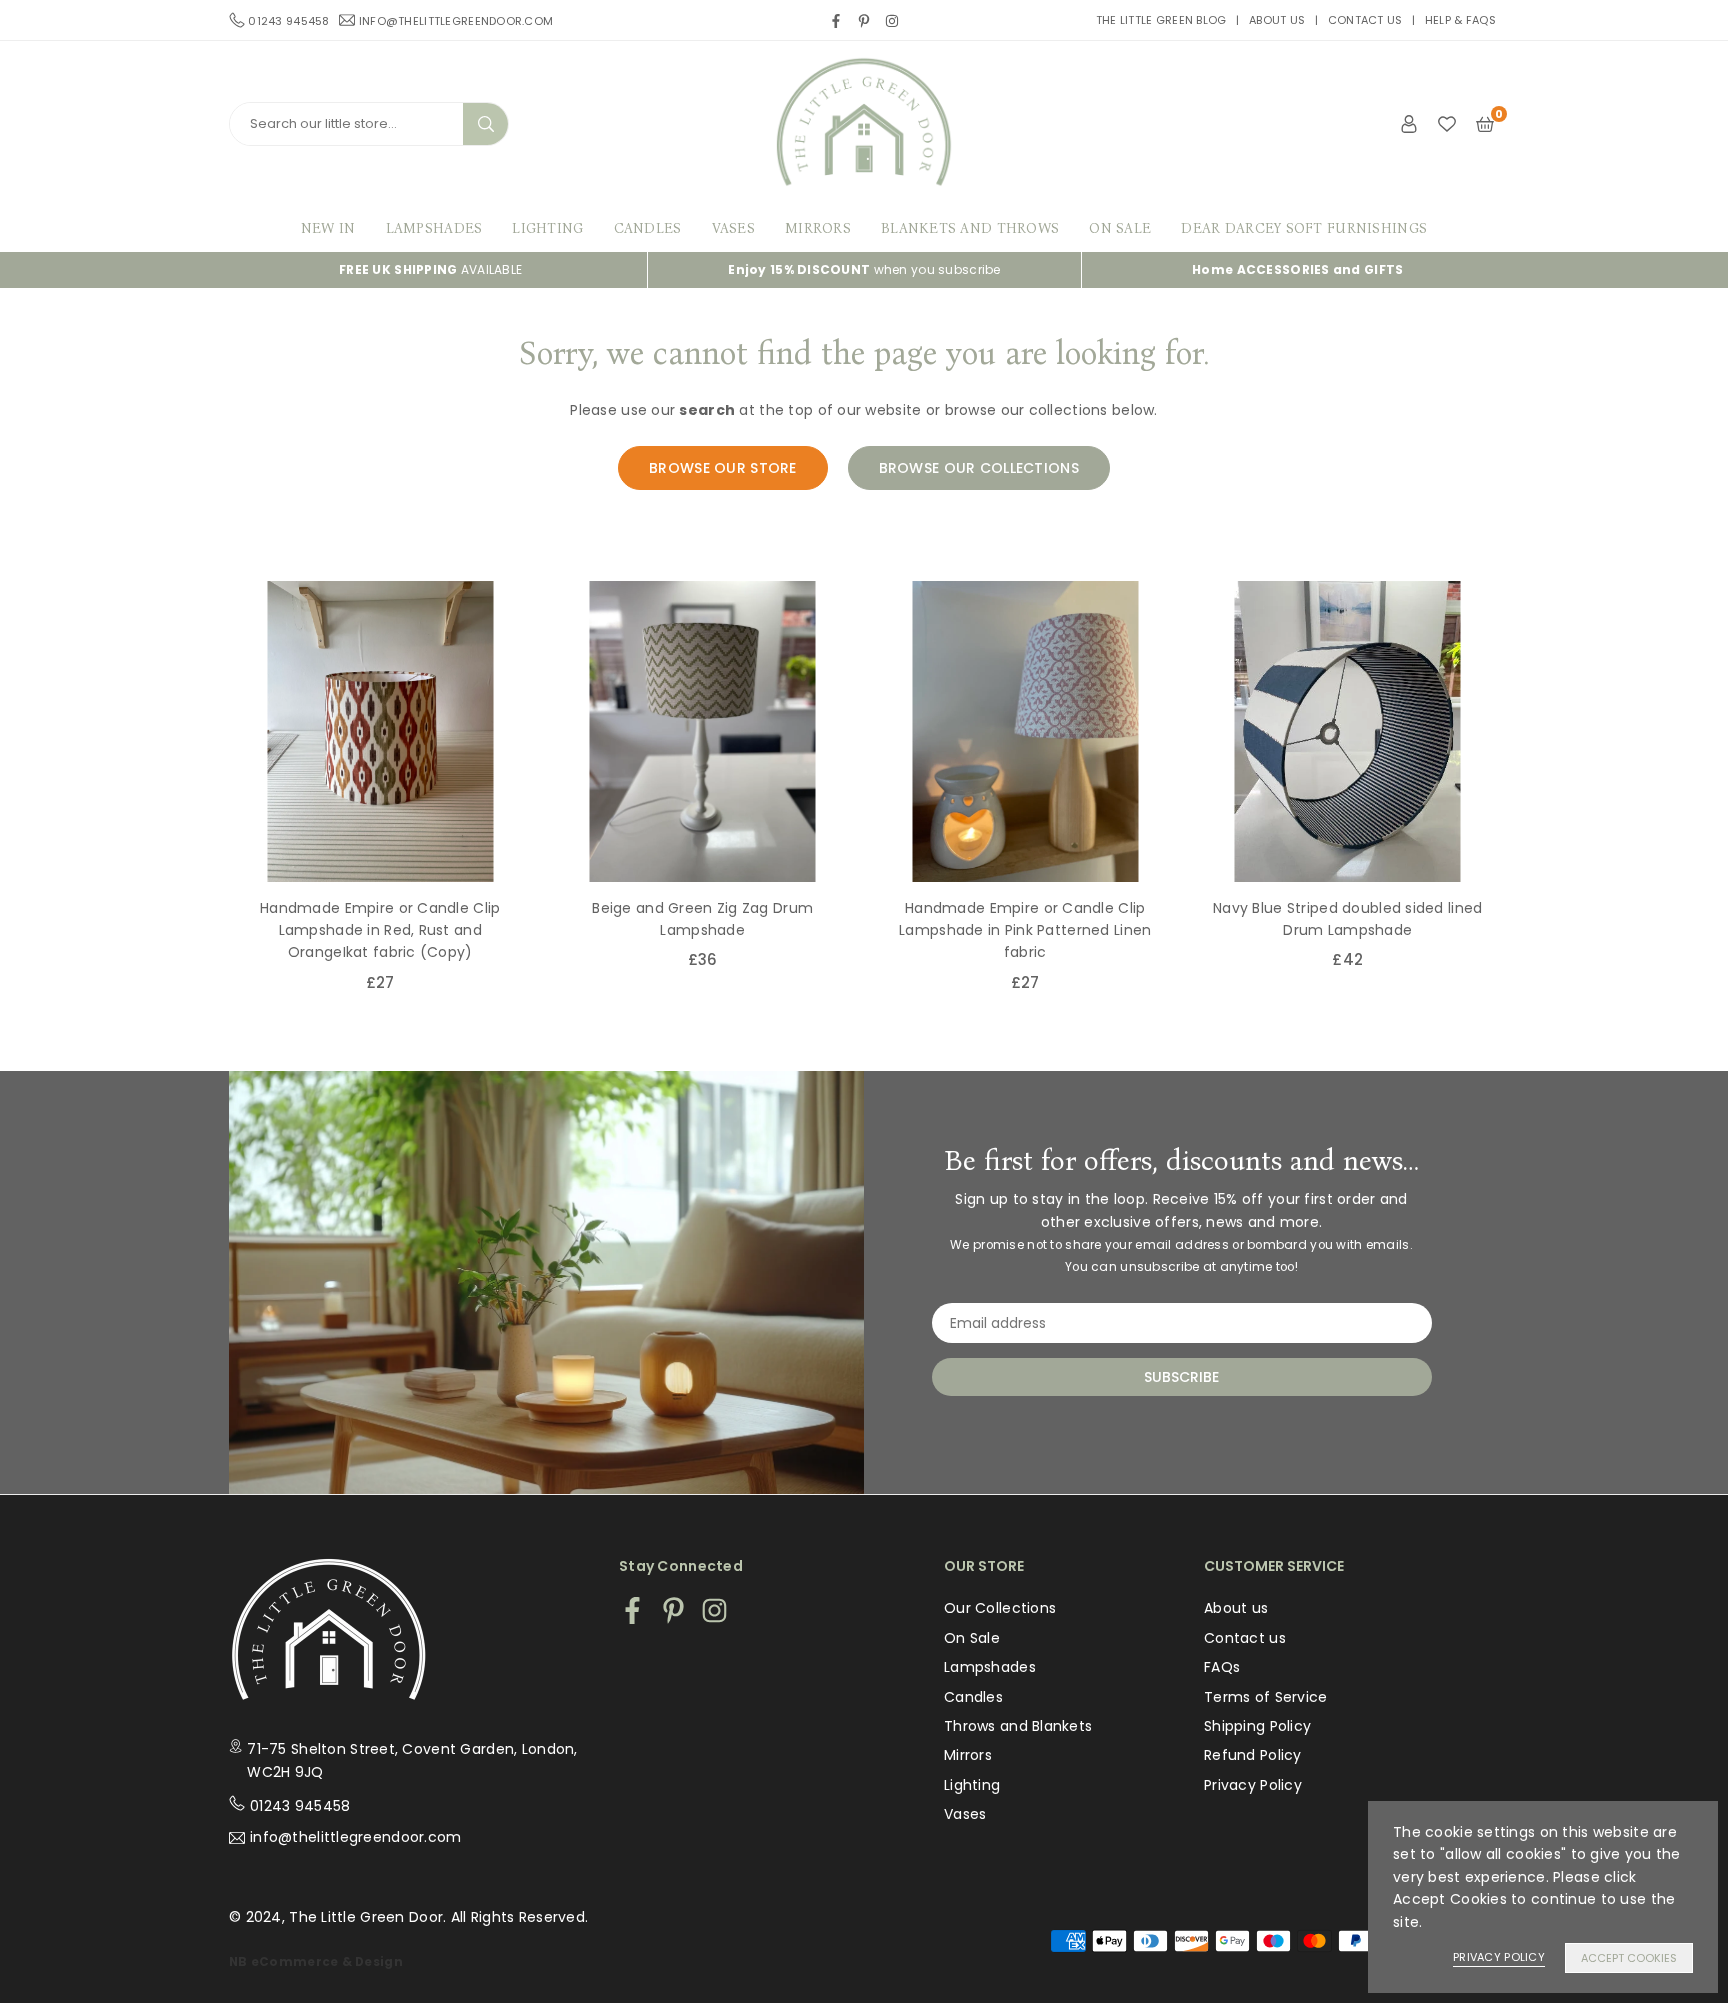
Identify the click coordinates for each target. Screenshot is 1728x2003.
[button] (1516, 811)
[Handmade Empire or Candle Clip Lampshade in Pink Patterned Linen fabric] (1025, 731)
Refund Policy (1253, 1755)
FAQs (1222, 1667)
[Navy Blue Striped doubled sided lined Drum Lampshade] (1348, 731)
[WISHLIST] (1447, 123)
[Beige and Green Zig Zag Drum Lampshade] (703, 731)
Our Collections (1000, 1608)
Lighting (547, 228)
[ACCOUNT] (1409, 123)
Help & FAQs (1460, 20)
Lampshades (434, 228)
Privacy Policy (1253, 1785)
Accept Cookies (1629, 1958)
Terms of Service (1265, 1697)
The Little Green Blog (1161, 20)
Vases (733, 228)
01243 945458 (300, 1806)
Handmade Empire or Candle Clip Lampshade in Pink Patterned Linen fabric (1025, 930)
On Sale (1120, 228)
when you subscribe (864, 269)
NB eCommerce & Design (316, 1962)
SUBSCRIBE (1181, 1377)
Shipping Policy (1257, 1726)
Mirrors (818, 228)
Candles (648, 228)
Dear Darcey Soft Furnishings (1304, 228)
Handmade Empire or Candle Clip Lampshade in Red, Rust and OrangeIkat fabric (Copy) (380, 930)
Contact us (1365, 20)
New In (328, 228)
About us (1277, 20)
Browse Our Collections (979, 468)
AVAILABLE (430, 269)
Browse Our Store (722, 468)
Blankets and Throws (970, 228)
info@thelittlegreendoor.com (456, 20)
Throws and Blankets (1018, 1726)
